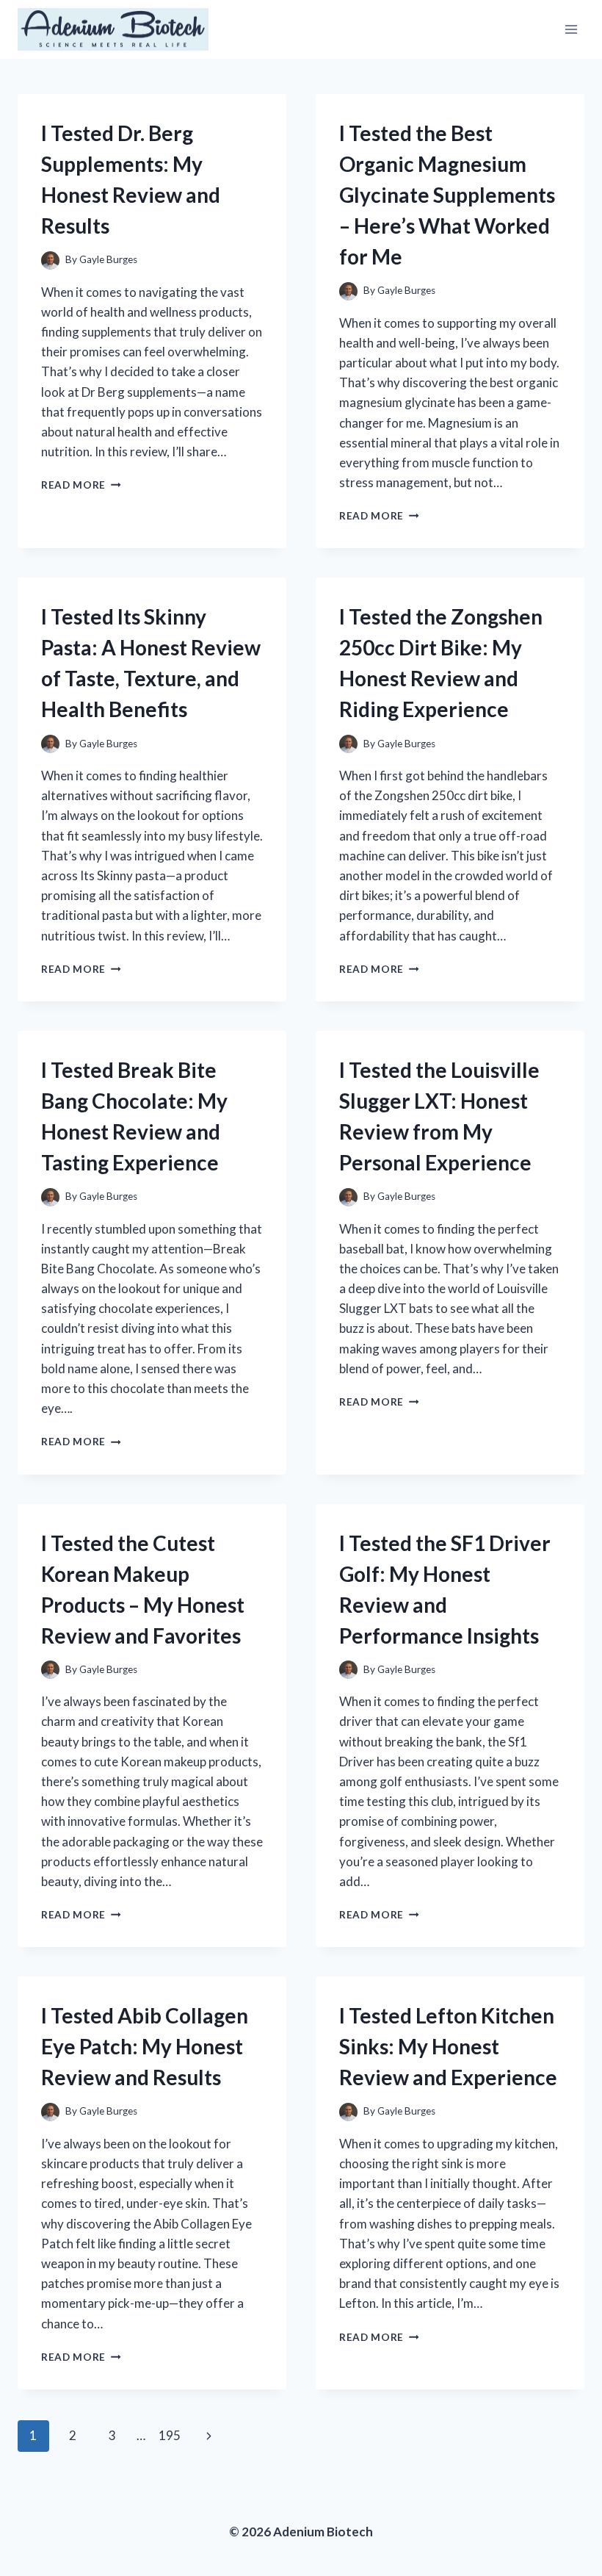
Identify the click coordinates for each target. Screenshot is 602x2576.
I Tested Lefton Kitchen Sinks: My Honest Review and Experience (448, 2046)
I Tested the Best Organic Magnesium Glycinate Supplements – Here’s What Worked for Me (447, 195)
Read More (81, 485)
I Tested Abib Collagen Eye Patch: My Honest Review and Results (145, 2046)
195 (170, 2435)
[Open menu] (571, 29)
